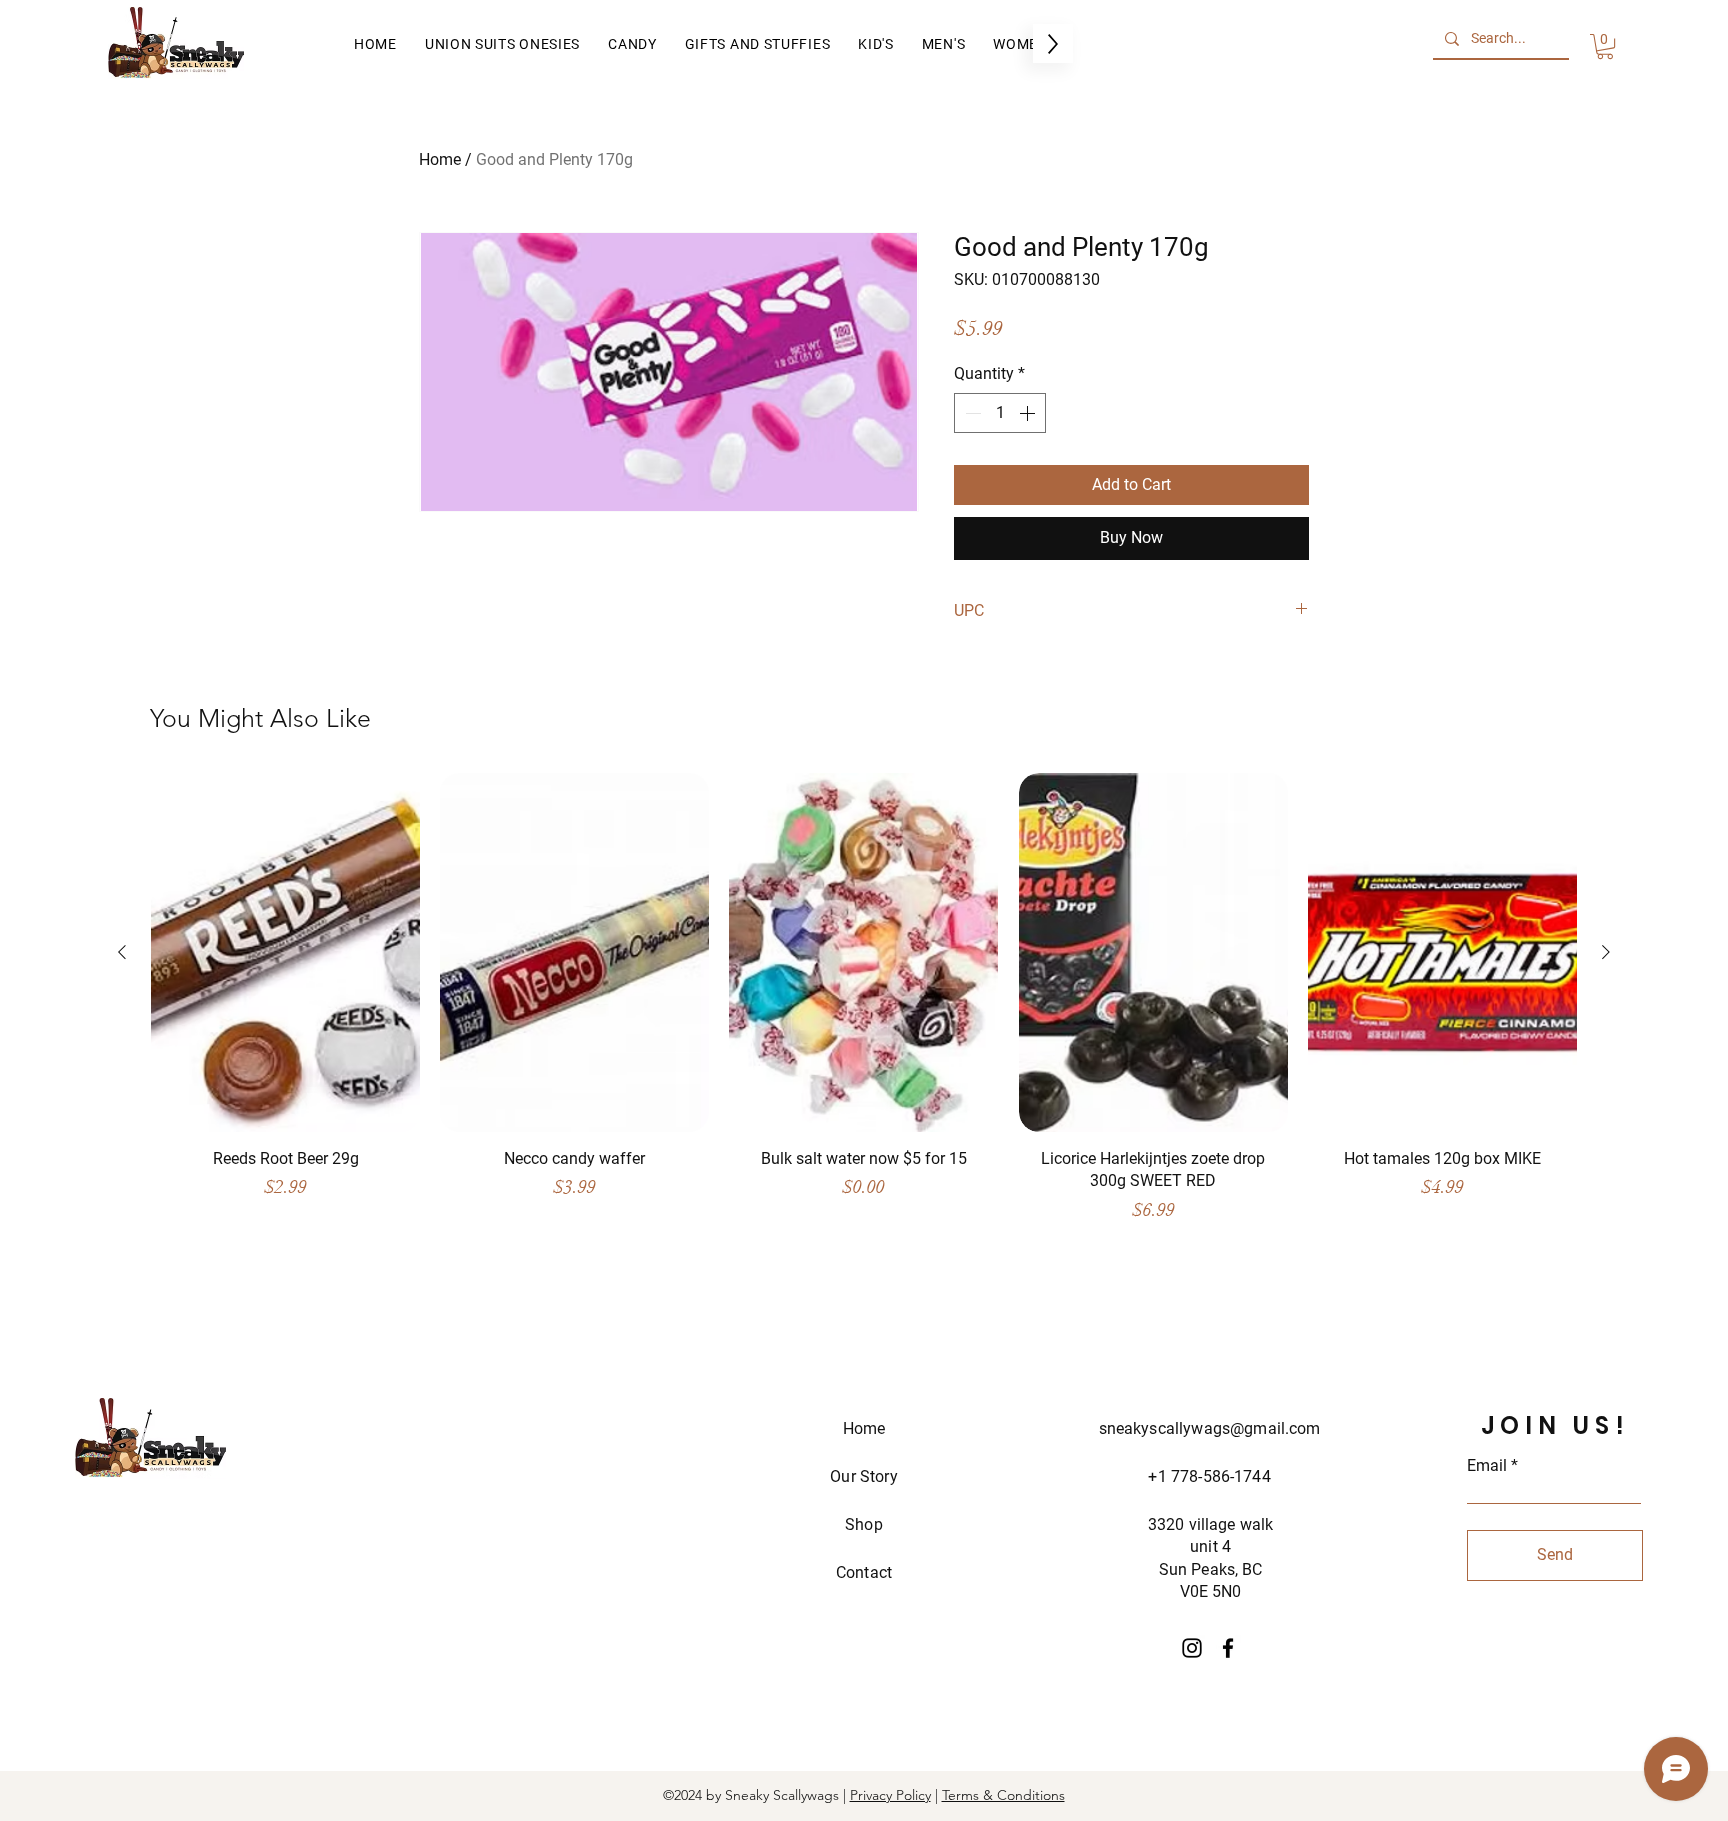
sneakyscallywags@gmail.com (1210, 1428)
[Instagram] (1192, 1648)
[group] (864, 1007)
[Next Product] (1606, 952)
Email (1487, 1466)
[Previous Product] (122, 952)
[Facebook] (1228, 1648)
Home (440, 159)
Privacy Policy (890, 1795)
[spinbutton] (1000, 413)
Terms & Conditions (1003, 1795)
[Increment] (1029, 413)
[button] (1605, 46)
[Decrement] (971, 413)
